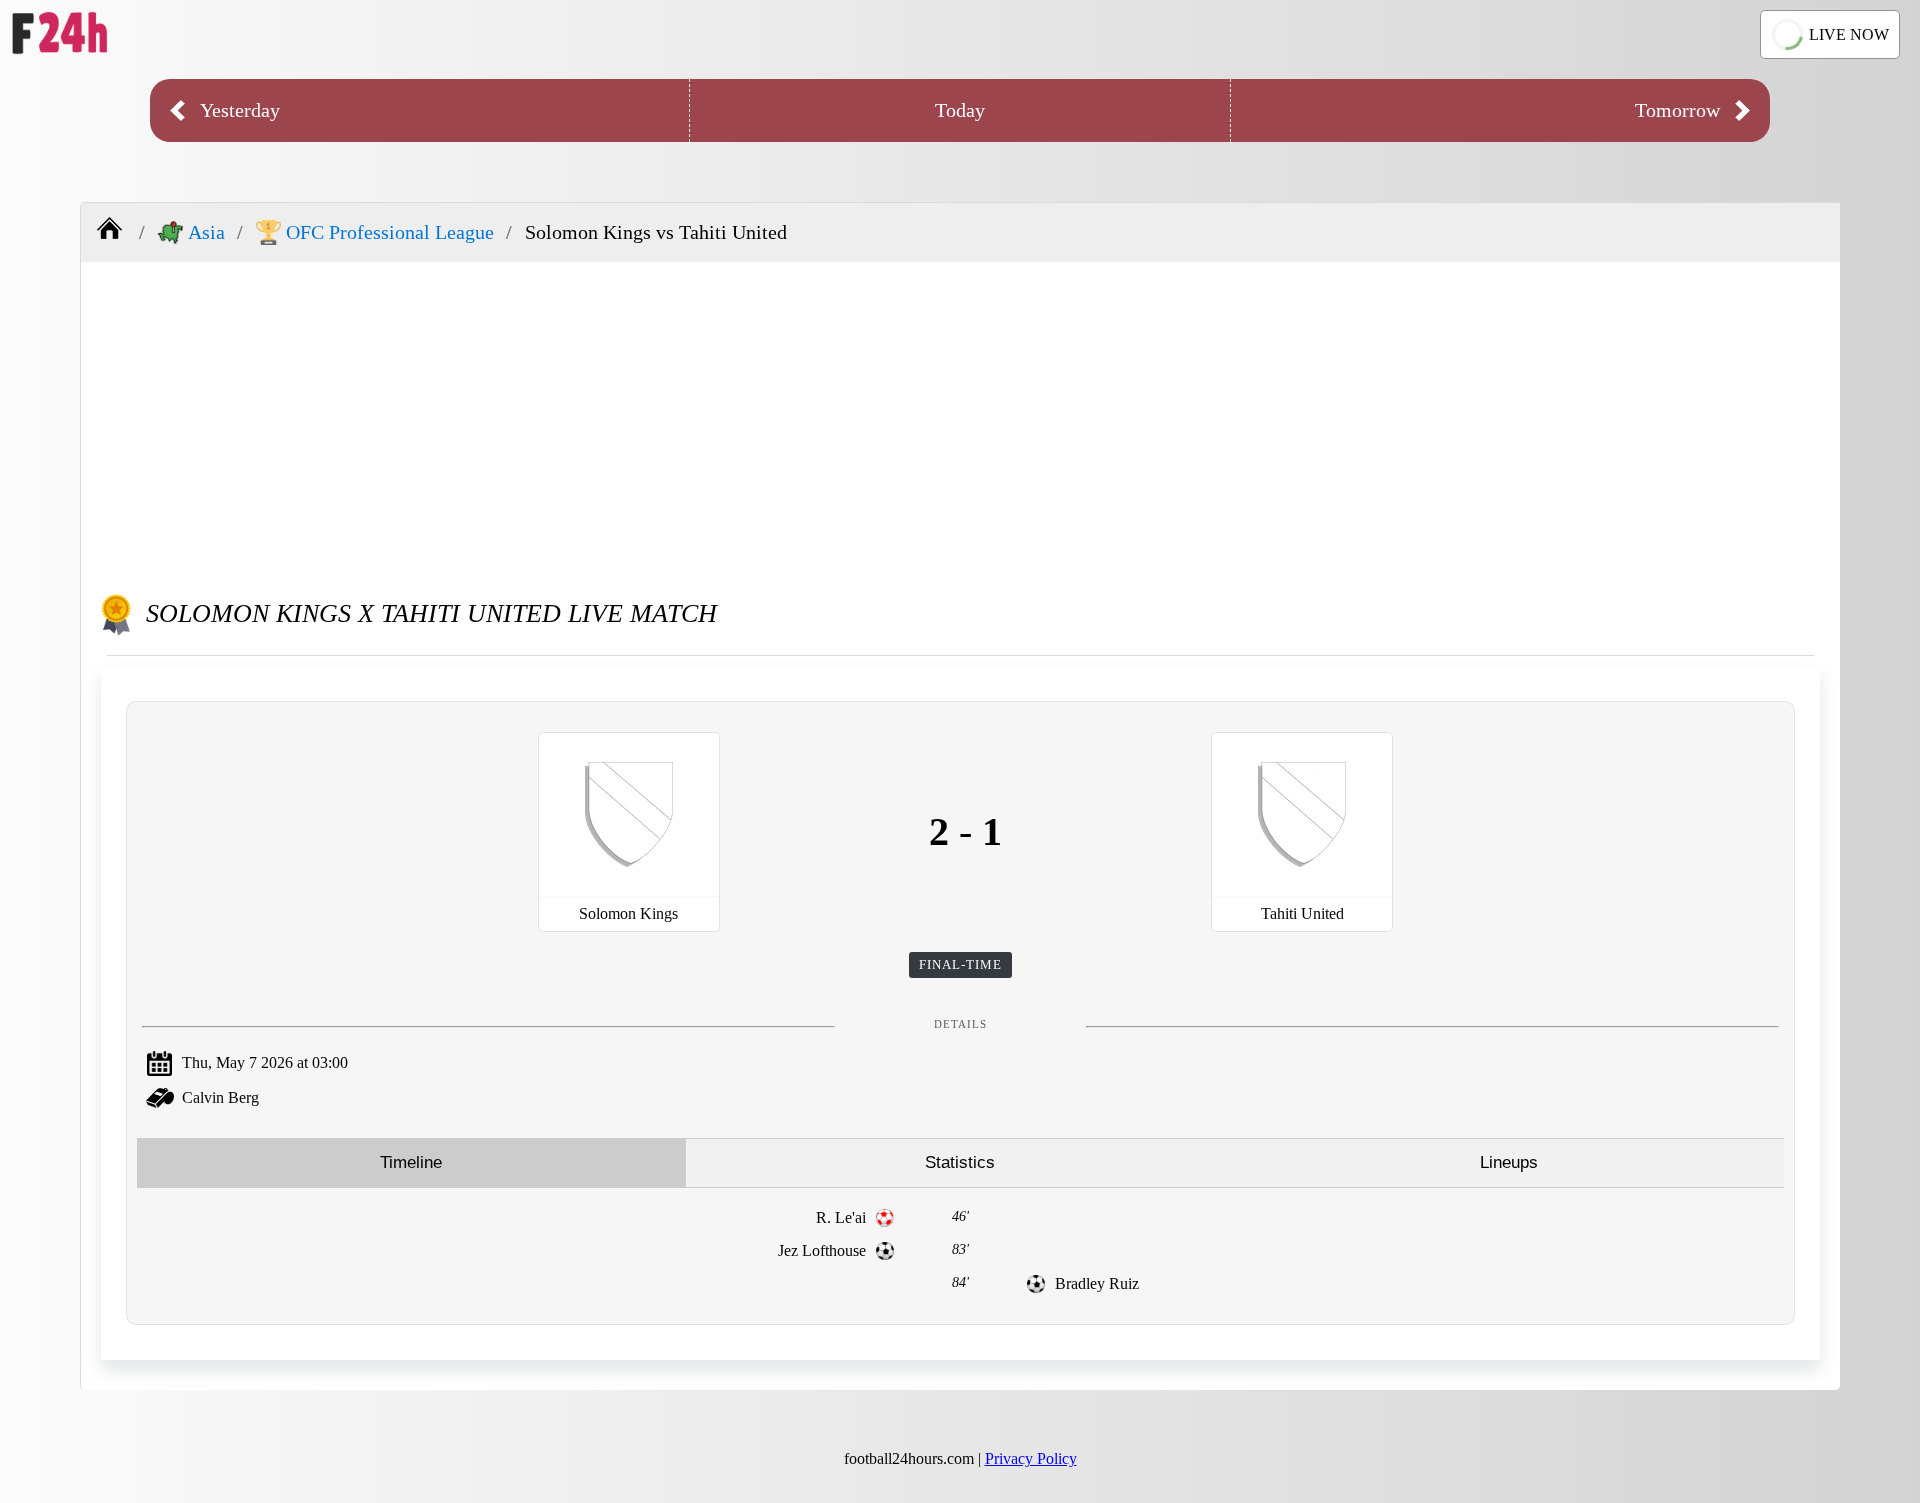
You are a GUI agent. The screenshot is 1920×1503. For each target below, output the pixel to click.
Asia (206, 232)
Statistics (960, 1162)
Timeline (411, 1162)
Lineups (1509, 1162)
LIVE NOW (1849, 34)
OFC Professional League (390, 232)
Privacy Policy (1031, 1458)
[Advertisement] (961, 422)
